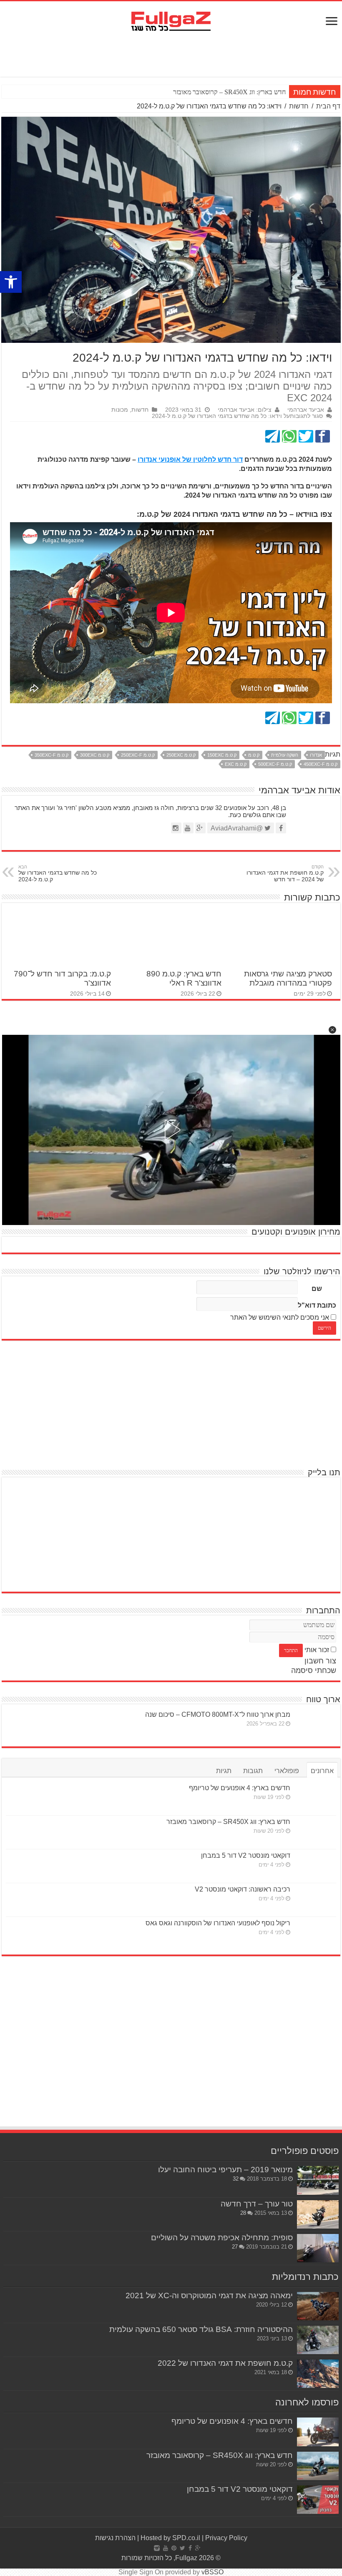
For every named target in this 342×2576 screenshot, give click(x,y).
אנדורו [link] (316, 755)
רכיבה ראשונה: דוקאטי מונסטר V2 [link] (243, 1889)
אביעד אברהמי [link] (306, 410)
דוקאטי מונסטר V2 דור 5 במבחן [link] (246, 1855)
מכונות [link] (120, 410)
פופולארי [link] (287, 1771)
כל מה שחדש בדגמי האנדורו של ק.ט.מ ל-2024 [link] (58, 873)
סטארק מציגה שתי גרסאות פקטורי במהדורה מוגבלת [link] (288, 978)
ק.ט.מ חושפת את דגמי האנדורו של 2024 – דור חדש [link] (285, 873)
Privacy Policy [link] (226, 2538)
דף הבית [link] (328, 106)
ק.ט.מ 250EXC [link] (181, 755)
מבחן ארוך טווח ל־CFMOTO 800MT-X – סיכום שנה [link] (218, 1714)
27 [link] (235, 2247)
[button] (332, 1030)
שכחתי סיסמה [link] (314, 1670)
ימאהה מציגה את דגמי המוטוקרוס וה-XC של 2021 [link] (209, 2296)
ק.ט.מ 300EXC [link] (95, 755)
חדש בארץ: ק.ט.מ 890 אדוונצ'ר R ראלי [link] (184, 978)
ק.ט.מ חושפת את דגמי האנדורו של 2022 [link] (225, 2363)
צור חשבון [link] (320, 1661)
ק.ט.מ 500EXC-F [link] (275, 764)
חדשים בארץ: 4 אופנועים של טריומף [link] (240, 1788)
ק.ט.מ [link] (254, 755)
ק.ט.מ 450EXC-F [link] (321, 764)
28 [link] (243, 2213)
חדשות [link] (299, 106)
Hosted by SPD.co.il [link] (170, 2538)
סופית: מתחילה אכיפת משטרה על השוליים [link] (222, 2238)
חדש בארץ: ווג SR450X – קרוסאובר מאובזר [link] (228, 1822)
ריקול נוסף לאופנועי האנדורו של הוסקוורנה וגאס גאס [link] (218, 1923)
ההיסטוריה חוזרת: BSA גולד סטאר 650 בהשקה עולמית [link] (201, 2329)
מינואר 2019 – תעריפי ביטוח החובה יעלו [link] (225, 2170)
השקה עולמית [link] (285, 755)
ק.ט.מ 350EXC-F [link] (52, 755)
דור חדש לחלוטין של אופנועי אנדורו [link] (190, 459)
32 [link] (236, 2179)
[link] (11, 282)
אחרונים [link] (322, 1771)
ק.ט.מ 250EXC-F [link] (138, 755)
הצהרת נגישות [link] (115, 2538)
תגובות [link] (253, 1771)
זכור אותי (317, 1650)
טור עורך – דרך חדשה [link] (257, 2204)
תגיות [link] (224, 1771)
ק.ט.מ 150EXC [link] (222, 755)
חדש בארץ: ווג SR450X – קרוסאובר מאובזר (229, 92)
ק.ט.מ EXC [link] (236, 764)
